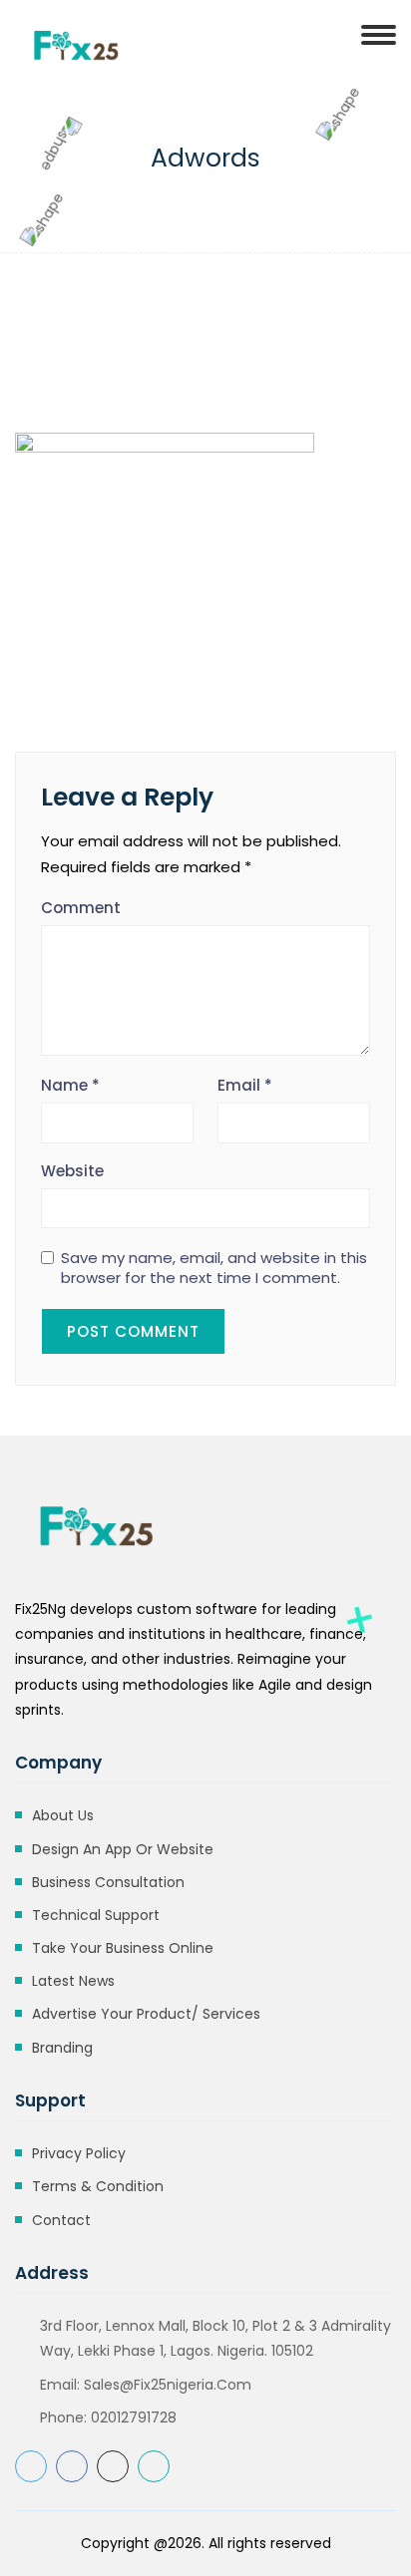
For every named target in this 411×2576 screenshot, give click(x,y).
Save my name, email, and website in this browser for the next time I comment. (214, 1268)
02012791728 (134, 2417)
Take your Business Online (123, 1948)
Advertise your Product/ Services (146, 2014)
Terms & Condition (98, 2186)
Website (72, 1171)
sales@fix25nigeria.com (168, 2385)
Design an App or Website (123, 1849)
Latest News (73, 1981)
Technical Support (96, 1915)
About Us (63, 1815)
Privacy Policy (79, 2153)
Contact (61, 2220)
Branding (62, 2048)
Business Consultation (108, 1882)
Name (70, 1085)
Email (245, 1085)
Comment (81, 908)
